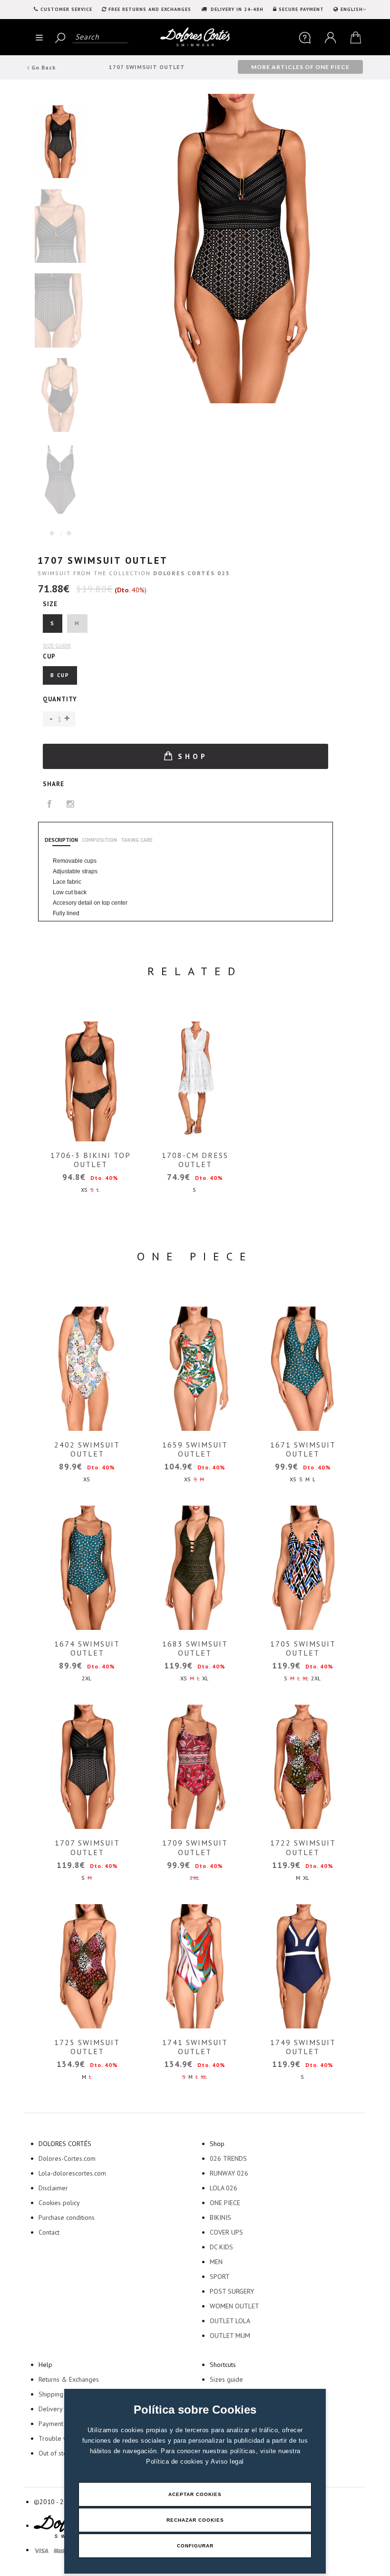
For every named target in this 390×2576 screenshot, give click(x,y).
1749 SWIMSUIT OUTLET (303, 2047)
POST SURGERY (232, 2291)
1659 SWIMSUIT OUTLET (195, 1449)
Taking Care (137, 840)
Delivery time (58, 2409)
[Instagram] (71, 804)
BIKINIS (220, 2217)
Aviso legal (227, 2461)
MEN (216, 2262)
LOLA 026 (224, 2188)
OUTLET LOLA (230, 2321)
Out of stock (56, 2453)
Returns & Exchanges (69, 2379)
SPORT (220, 2276)
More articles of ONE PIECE (300, 67)
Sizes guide (226, 2379)
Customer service (66, 9)
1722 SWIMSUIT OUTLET (303, 1847)
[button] (67, 719)
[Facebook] (50, 804)
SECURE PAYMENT (301, 9)
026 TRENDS (228, 2158)
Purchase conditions (67, 2217)
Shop (190, 756)
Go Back (43, 67)
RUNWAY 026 (229, 2173)
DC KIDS (221, 2247)
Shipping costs (59, 2394)
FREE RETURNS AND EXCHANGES (150, 9)
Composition (99, 840)
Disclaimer (53, 2188)
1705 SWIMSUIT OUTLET (303, 1648)
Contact (49, 2232)
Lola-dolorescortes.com (72, 2173)
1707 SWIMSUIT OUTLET (87, 1847)
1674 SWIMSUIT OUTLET (87, 1648)
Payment (51, 2424)
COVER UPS (226, 2232)
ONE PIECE (225, 2203)
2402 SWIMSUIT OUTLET (87, 1449)
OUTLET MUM (230, 2336)
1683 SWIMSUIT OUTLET (195, 1648)
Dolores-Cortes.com (67, 2158)
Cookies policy (59, 2203)
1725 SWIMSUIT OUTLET (87, 2047)
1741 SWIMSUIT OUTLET (195, 2047)
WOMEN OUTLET (234, 2306)
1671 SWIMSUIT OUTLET (303, 1449)
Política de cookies (176, 2461)
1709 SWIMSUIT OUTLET (195, 1847)
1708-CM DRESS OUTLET (195, 1160)
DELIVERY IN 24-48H (236, 9)
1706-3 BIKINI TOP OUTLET (91, 1160)
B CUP (60, 675)
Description (61, 840)
